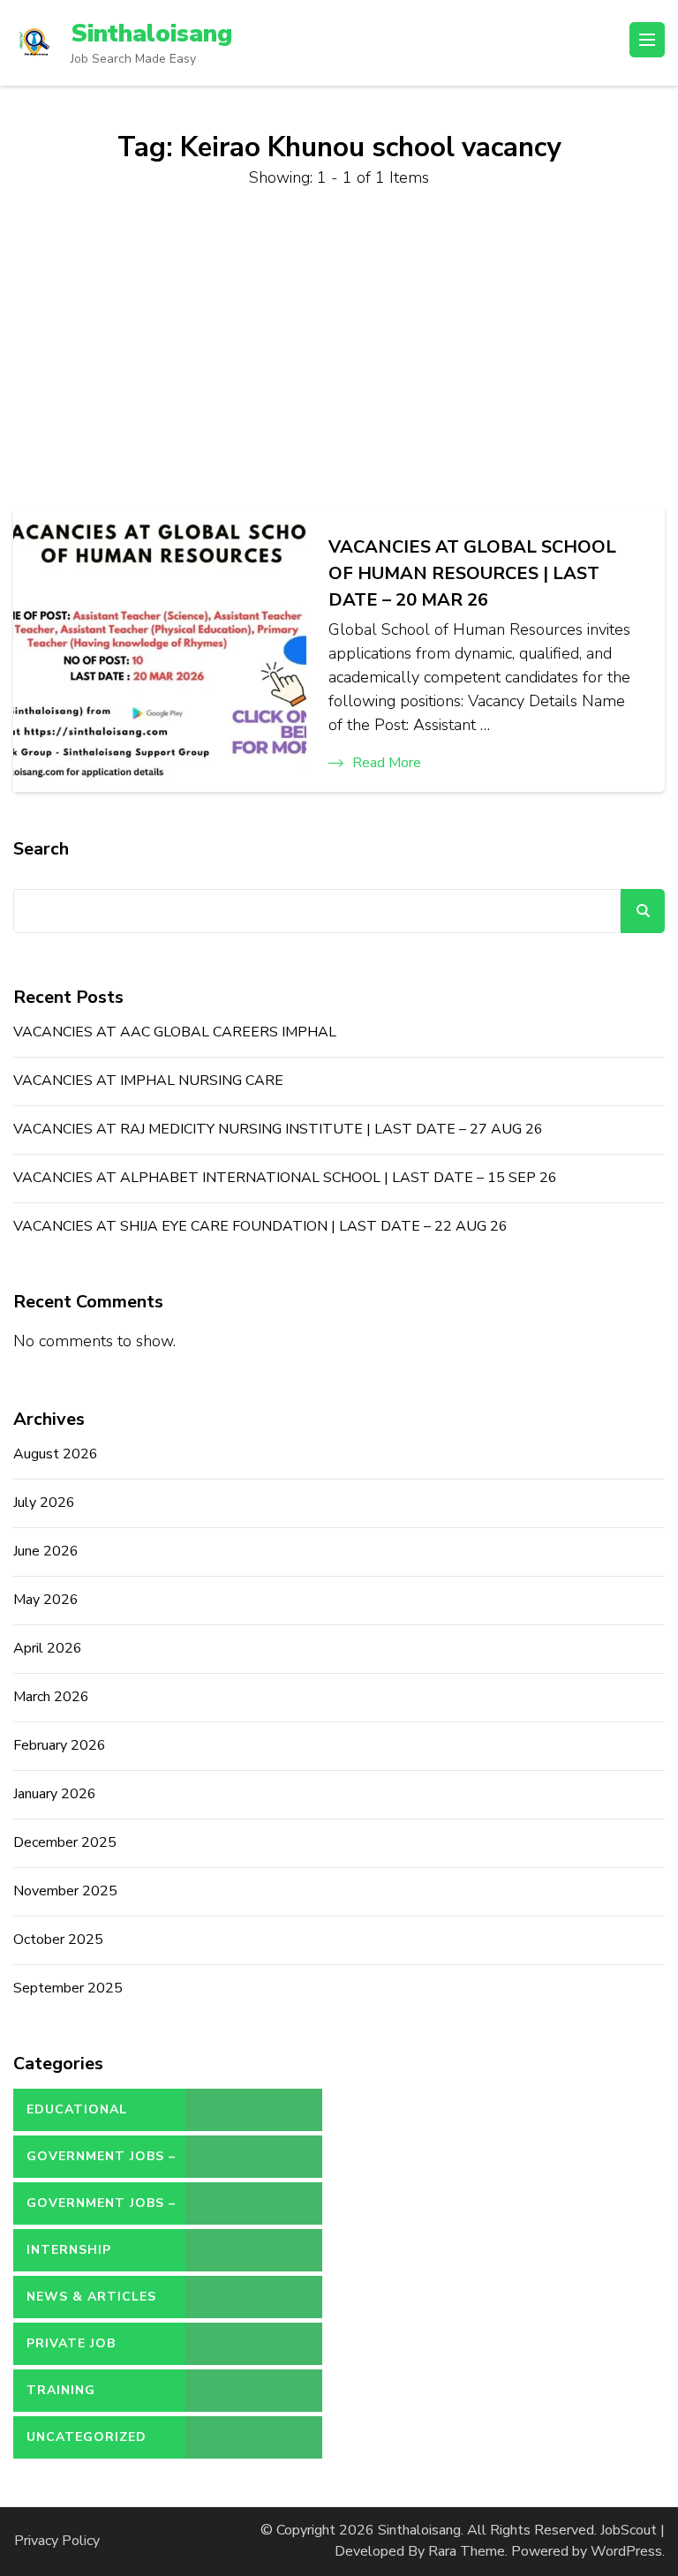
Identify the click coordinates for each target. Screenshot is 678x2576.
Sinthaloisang (151, 34)
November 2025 (65, 1891)
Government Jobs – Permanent (101, 2210)
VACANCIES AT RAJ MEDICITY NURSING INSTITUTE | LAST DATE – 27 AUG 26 (278, 1129)
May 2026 (46, 1600)
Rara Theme (467, 2551)
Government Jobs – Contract (101, 2163)
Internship (69, 2250)
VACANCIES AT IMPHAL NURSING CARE (148, 1081)
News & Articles (91, 2297)
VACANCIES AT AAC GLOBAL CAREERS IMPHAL (175, 1032)
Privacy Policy (57, 2541)
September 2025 (68, 1988)
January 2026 (55, 1794)
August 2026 (56, 1454)
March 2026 (51, 1697)
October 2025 (58, 1940)
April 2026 (48, 1648)
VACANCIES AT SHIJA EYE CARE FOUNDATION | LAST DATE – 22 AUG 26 (260, 1226)
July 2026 (44, 1503)
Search (41, 849)
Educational (77, 2109)
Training (61, 2390)
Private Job (71, 2343)
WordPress (626, 2551)
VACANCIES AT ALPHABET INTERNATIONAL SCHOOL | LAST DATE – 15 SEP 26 (285, 1178)
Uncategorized (87, 2437)
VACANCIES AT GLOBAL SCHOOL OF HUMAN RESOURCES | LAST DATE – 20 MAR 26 (472, 573)
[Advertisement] (339, 349)
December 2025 (65, 1842)
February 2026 (60, 1745)
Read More (387, 763)
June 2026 (46, 1551)
